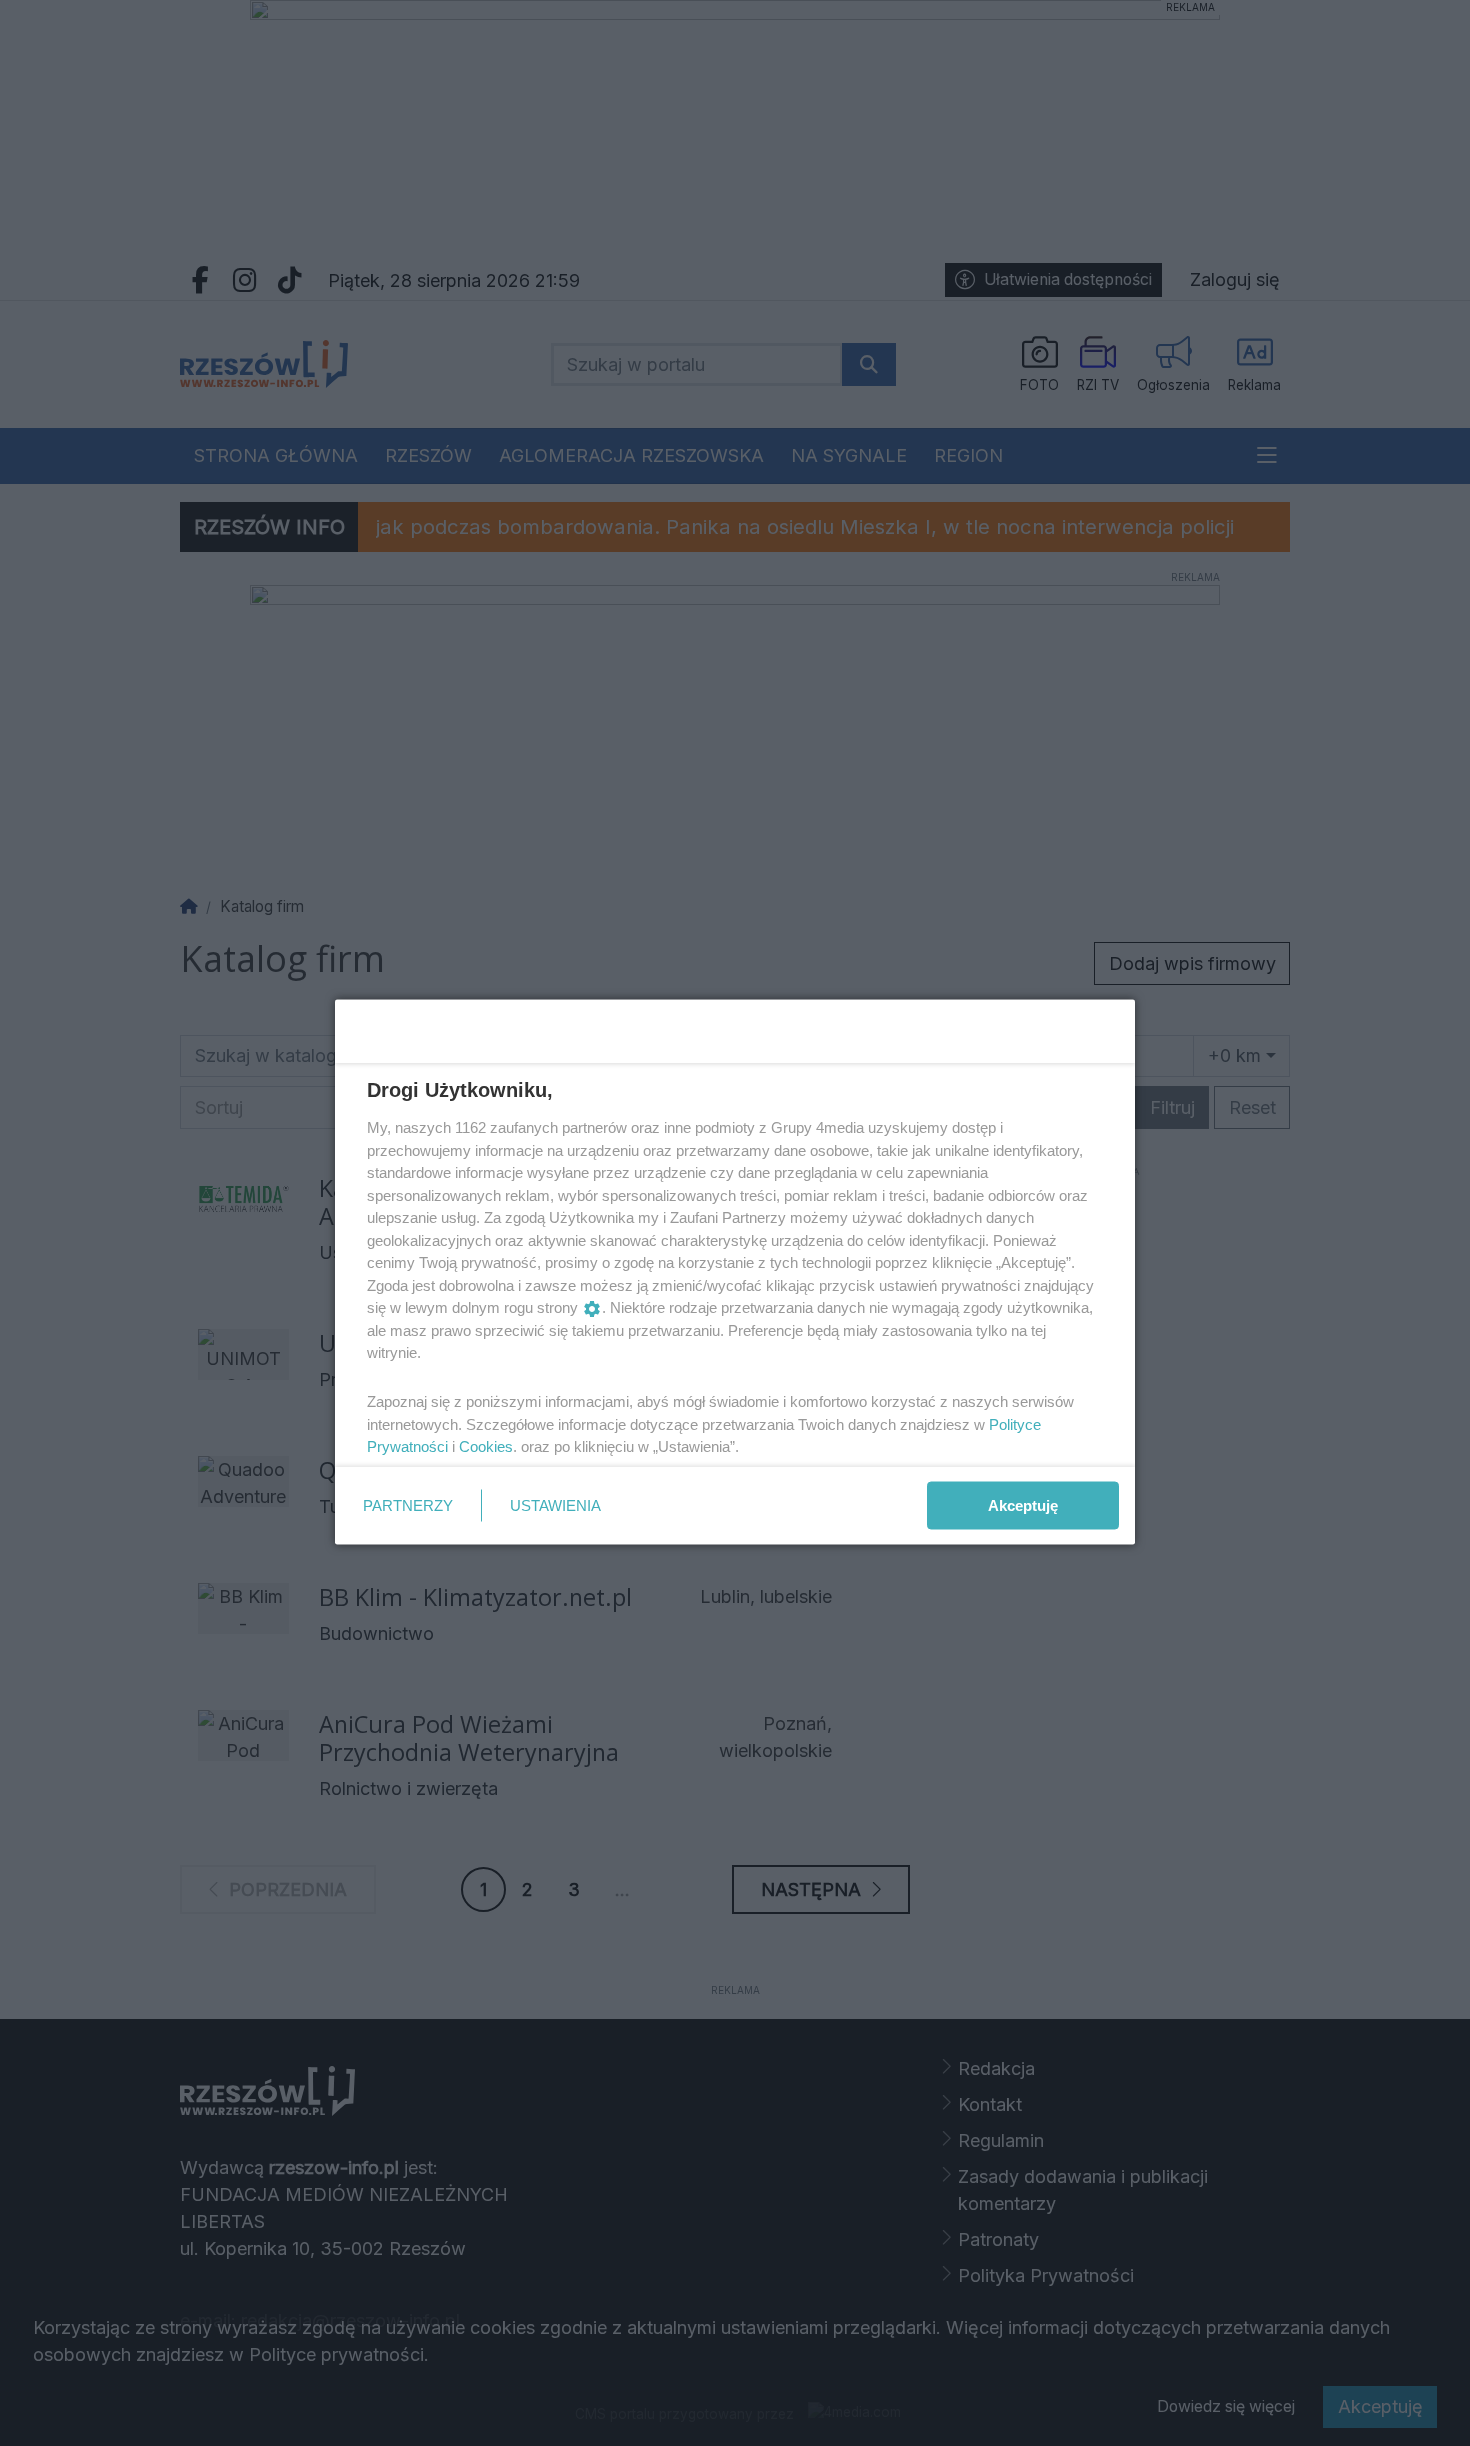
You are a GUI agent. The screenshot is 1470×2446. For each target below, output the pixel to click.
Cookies (486, 1446)
